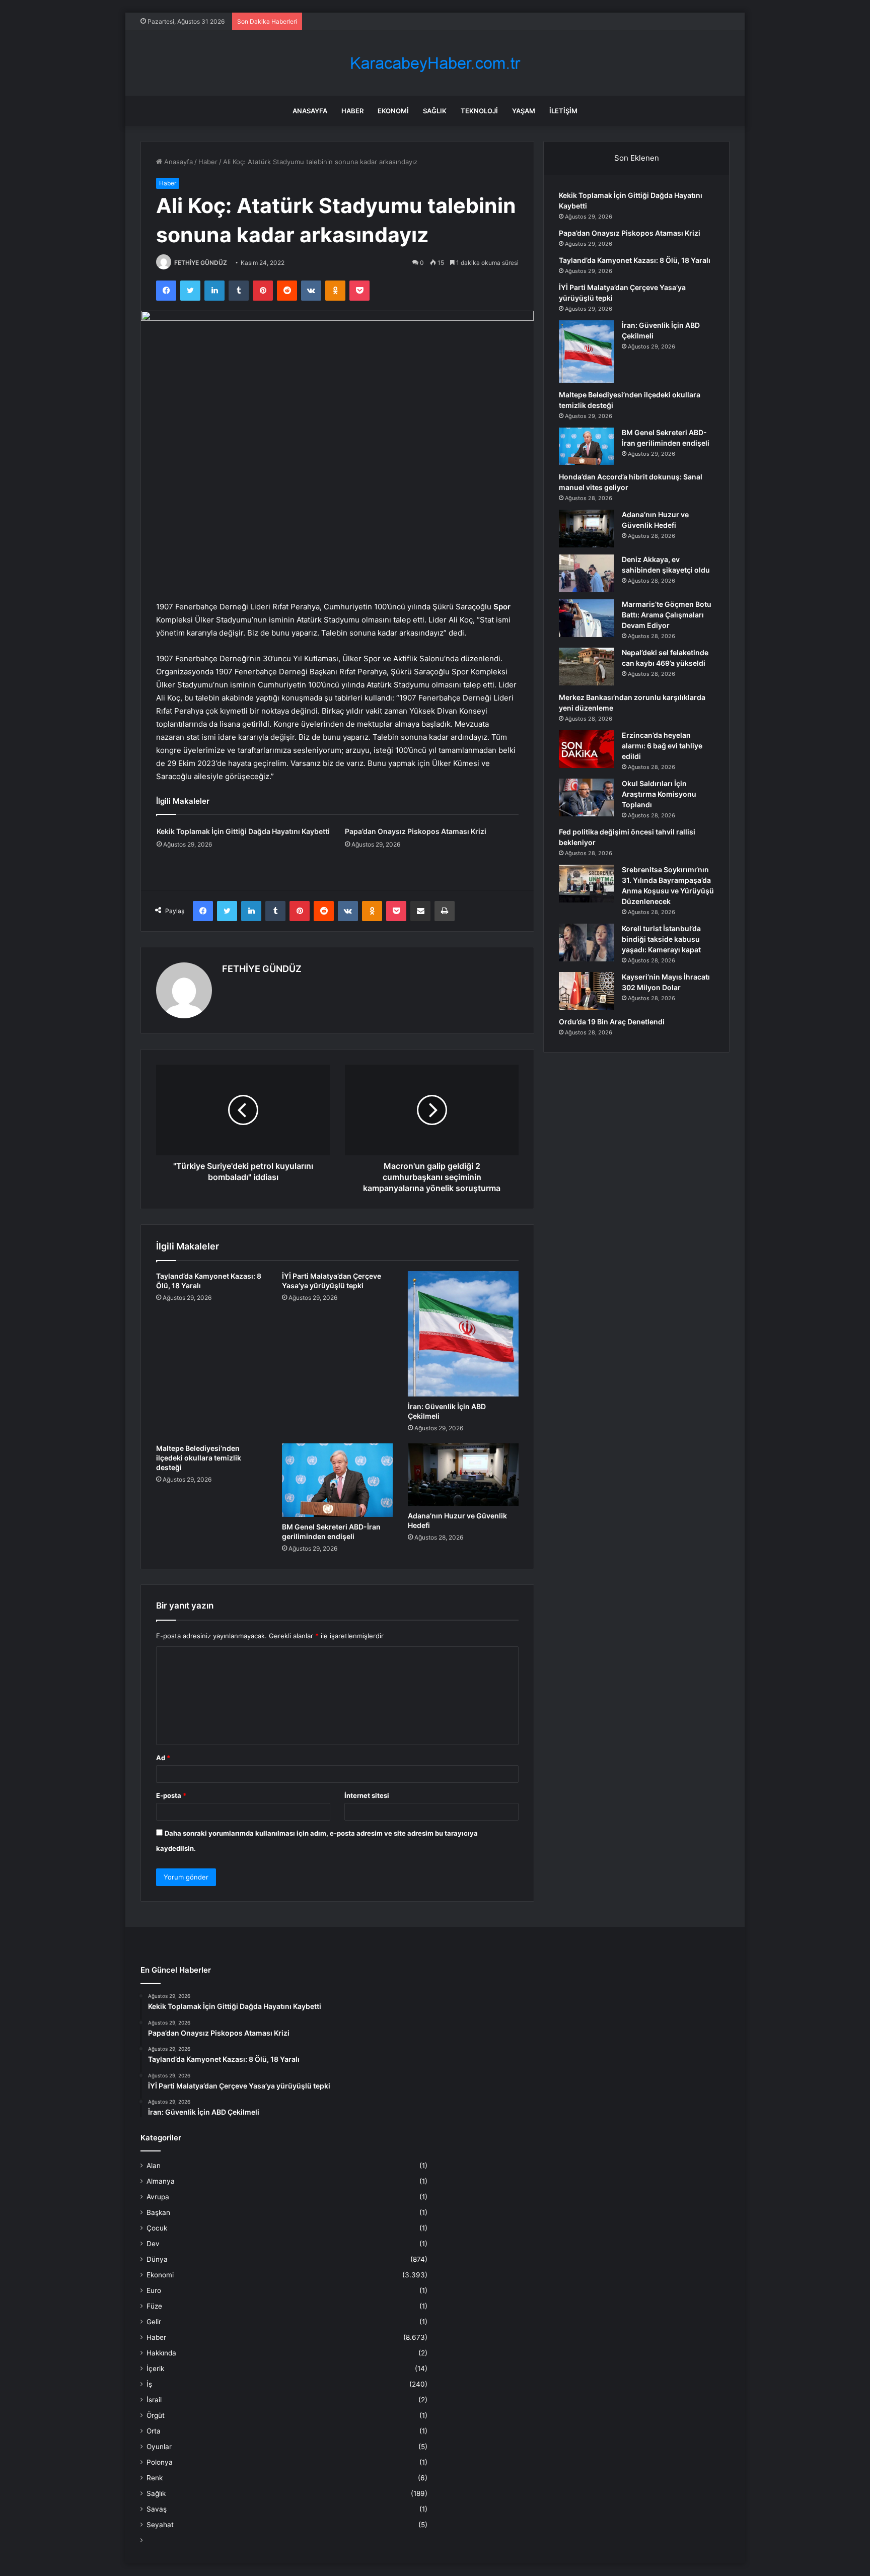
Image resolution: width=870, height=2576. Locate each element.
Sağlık (435, 111)
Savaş (157, 2509)
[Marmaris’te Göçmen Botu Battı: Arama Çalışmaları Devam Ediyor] (587, 618)
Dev (153, 2244)
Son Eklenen (637, 158)
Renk (155, 2478)
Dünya (157, 2259)
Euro (154, 2290)
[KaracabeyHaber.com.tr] (435, 63)
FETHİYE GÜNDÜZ (201, 263)
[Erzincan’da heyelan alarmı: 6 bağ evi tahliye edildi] (587, 749)
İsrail (154, 2400)
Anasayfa (310, 111)
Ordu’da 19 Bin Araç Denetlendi (612, 1022)
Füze (154, 2306)
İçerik (155, 2369)
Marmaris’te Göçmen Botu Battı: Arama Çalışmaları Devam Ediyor (667, 615)
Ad (163, 1758)
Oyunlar (159, 2447)
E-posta (171, 1795)
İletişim (563, 111)
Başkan (158, 2212)
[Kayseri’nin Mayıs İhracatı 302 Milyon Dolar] (587, 991)
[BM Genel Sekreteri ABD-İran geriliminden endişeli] (337, 1480)
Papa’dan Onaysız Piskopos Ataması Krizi (416, 831)
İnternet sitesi (367, 1795)
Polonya (160, 2462)
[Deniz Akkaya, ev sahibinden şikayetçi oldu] (587, 573)
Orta (154, 2431)
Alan (154, 2166)
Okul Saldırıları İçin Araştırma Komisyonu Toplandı (659, 794)
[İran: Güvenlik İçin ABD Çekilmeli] (463, 1334)
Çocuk (157, 2228)
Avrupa (158, 2197)
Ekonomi (393, 111)
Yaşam (524, 111)
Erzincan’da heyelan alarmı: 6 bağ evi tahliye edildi (662, 746)
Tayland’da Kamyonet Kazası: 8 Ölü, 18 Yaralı (635, 260)
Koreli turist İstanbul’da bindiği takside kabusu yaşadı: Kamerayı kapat (661, 939)
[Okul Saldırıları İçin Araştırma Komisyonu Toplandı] (587, 797)
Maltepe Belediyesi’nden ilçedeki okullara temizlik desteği (199, 1458)
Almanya (161, 2181)
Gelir (154, 2322)
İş (149, 2384)
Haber (352, 111)
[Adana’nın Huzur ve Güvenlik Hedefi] (463, 1475)
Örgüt (156, 2415)
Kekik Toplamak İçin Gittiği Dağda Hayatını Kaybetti (243, 831)
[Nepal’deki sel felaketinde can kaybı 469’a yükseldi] (587, 667)
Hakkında (161, 2353)
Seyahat (160, 2525)
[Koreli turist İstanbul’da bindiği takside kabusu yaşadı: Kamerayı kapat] (587, 943)
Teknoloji (479, 111)
